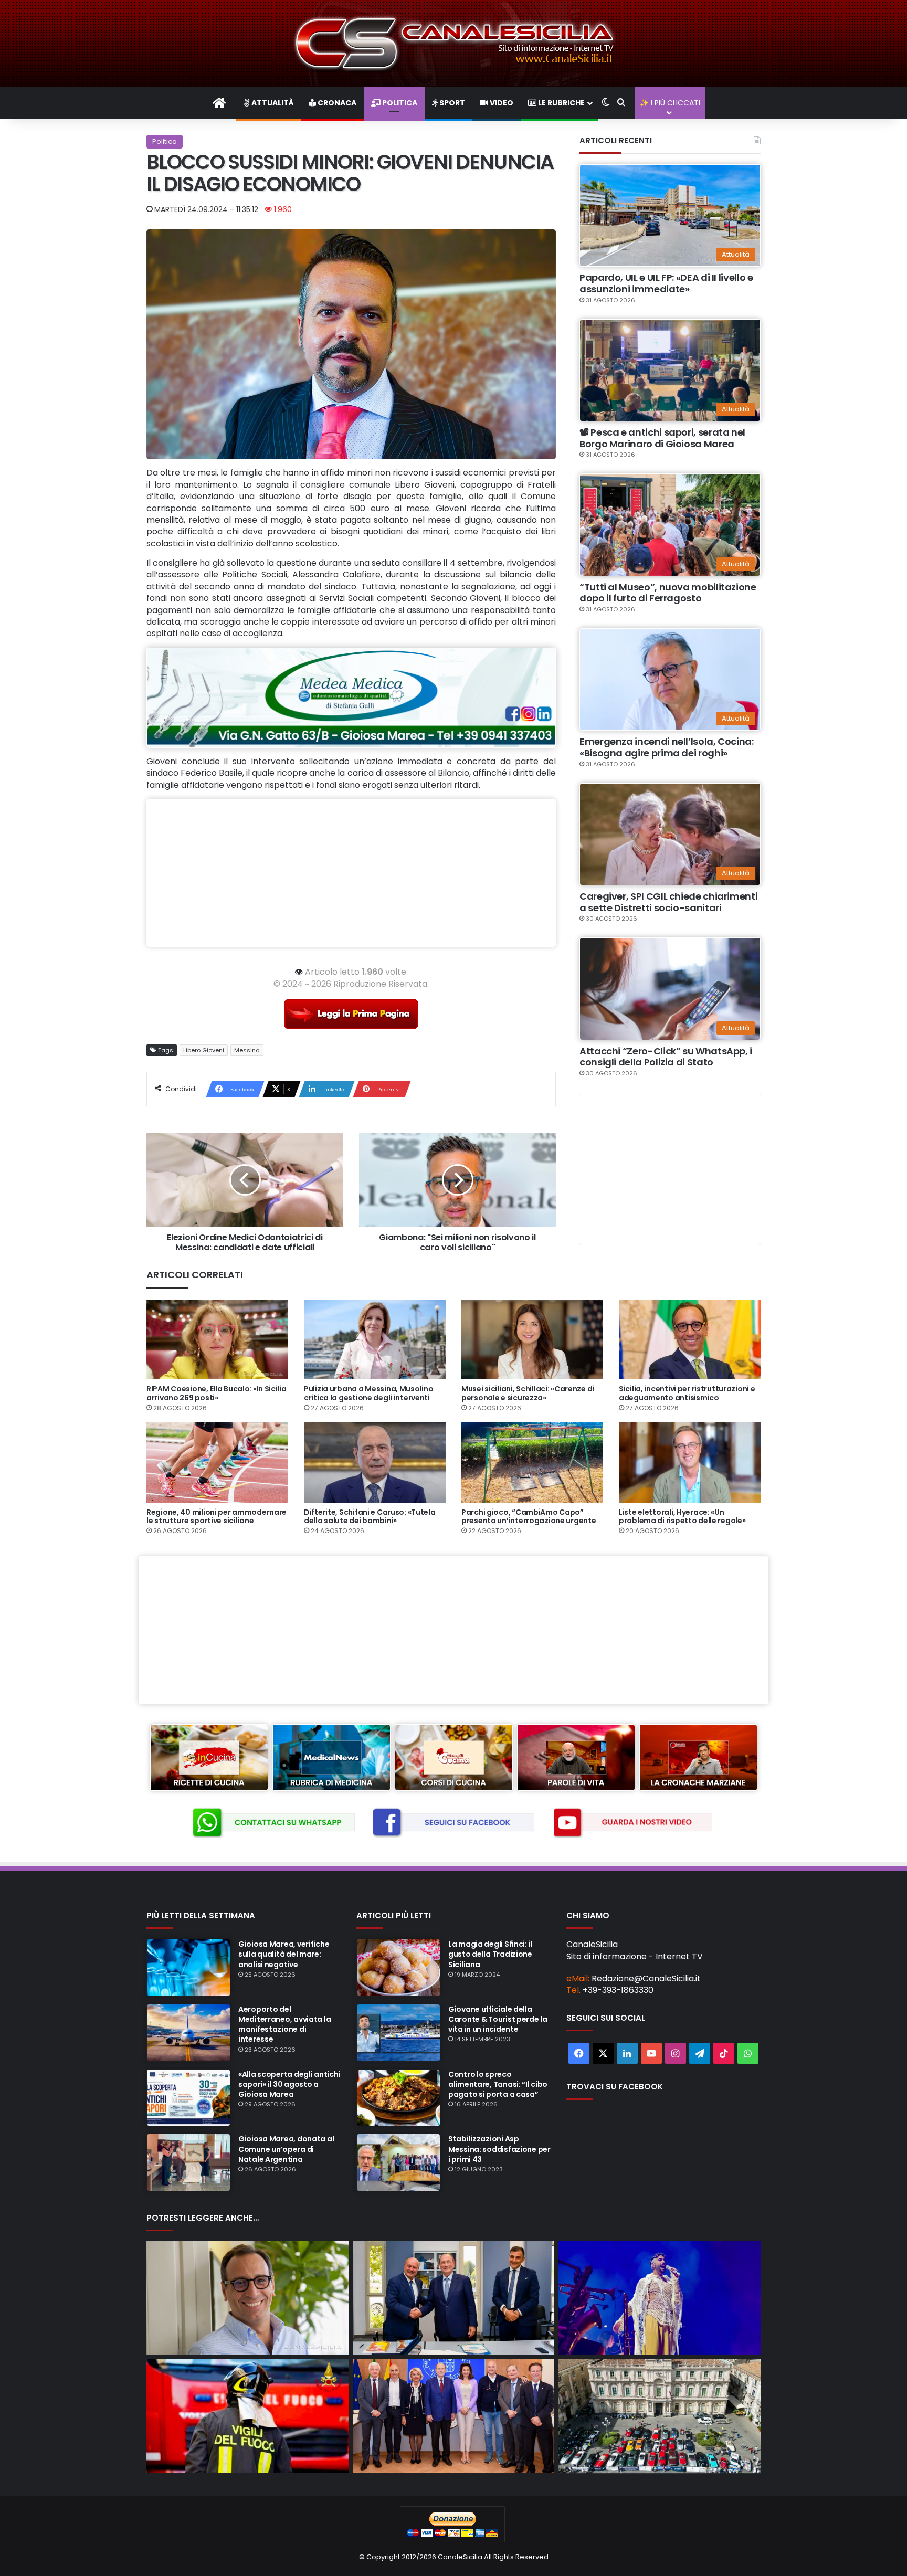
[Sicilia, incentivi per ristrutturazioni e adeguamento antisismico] (690, 1339)
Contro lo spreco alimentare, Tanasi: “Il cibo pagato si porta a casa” (498, 2084)
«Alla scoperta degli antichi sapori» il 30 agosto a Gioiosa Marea (289, 2084)
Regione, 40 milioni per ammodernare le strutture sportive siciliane (217, 1517)
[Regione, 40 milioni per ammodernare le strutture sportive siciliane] (217, 1462)
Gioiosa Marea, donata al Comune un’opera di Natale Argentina (286, 2149)
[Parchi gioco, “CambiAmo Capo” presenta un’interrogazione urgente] (532, 1462)
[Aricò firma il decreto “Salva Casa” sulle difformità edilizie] (247, 2298)
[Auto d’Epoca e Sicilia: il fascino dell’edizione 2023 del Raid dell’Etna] (660, 2416)
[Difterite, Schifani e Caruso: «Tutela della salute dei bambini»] (375, 1462)
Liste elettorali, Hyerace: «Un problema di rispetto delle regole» (682, 1517)
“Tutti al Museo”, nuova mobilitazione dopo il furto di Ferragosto (668, 593)
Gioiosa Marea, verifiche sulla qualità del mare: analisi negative (284, 1954)
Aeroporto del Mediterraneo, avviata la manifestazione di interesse (284, 2024)
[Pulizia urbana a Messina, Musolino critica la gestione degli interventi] (375, 1339)
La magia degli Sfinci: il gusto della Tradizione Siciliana (490, 1954)
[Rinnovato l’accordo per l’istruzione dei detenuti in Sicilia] (454, 2416)
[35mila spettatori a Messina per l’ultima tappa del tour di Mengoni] (660, 2298)
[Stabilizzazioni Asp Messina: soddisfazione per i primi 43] (398, 2162)
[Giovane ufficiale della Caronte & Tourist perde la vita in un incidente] (398, 2033)
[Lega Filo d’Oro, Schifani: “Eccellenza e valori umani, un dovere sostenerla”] (454, 2298)
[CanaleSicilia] (454, 43)
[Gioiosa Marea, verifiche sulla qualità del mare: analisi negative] (188, 1968)
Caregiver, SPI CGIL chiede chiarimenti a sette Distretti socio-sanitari (668, 902)
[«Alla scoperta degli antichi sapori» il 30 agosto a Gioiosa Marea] (188, 2098)
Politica (399, 103)
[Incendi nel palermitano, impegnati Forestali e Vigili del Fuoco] (247, 2416)
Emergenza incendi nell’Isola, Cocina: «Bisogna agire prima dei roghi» (667, 747)
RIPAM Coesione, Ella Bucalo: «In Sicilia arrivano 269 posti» (217, 1393)
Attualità (272, 103)
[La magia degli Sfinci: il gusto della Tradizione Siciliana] (398, 1968)
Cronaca (336, 103)
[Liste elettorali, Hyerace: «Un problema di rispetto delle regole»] (690, 1462)
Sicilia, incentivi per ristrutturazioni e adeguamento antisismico (687, 1393)
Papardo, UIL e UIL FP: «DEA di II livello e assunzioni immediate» (666, 283)
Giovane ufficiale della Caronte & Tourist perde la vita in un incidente (498, 2019)
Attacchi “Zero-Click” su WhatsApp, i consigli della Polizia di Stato (666, 1057)
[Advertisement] (351, 873)
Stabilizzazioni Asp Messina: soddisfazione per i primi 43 (499, 2149)
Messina (247, 1050)
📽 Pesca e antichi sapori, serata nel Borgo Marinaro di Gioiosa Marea (662, 438)
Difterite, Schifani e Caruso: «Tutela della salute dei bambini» (370, 1517)
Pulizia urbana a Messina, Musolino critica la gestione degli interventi (368, 1393)
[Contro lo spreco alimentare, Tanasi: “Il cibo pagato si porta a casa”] (398, 2098)
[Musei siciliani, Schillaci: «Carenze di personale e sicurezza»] (532, 1339)
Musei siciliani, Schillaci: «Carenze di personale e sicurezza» (528, 1393)
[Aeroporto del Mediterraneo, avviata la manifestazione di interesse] (188, 2033)
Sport (451, 103)
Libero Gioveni (204, 1050)
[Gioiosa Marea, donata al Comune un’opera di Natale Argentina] (188, 2162)
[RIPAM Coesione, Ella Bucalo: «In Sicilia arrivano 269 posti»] (217, 1339)
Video (501, 103)
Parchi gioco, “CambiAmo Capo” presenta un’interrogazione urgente (529, 1517)
